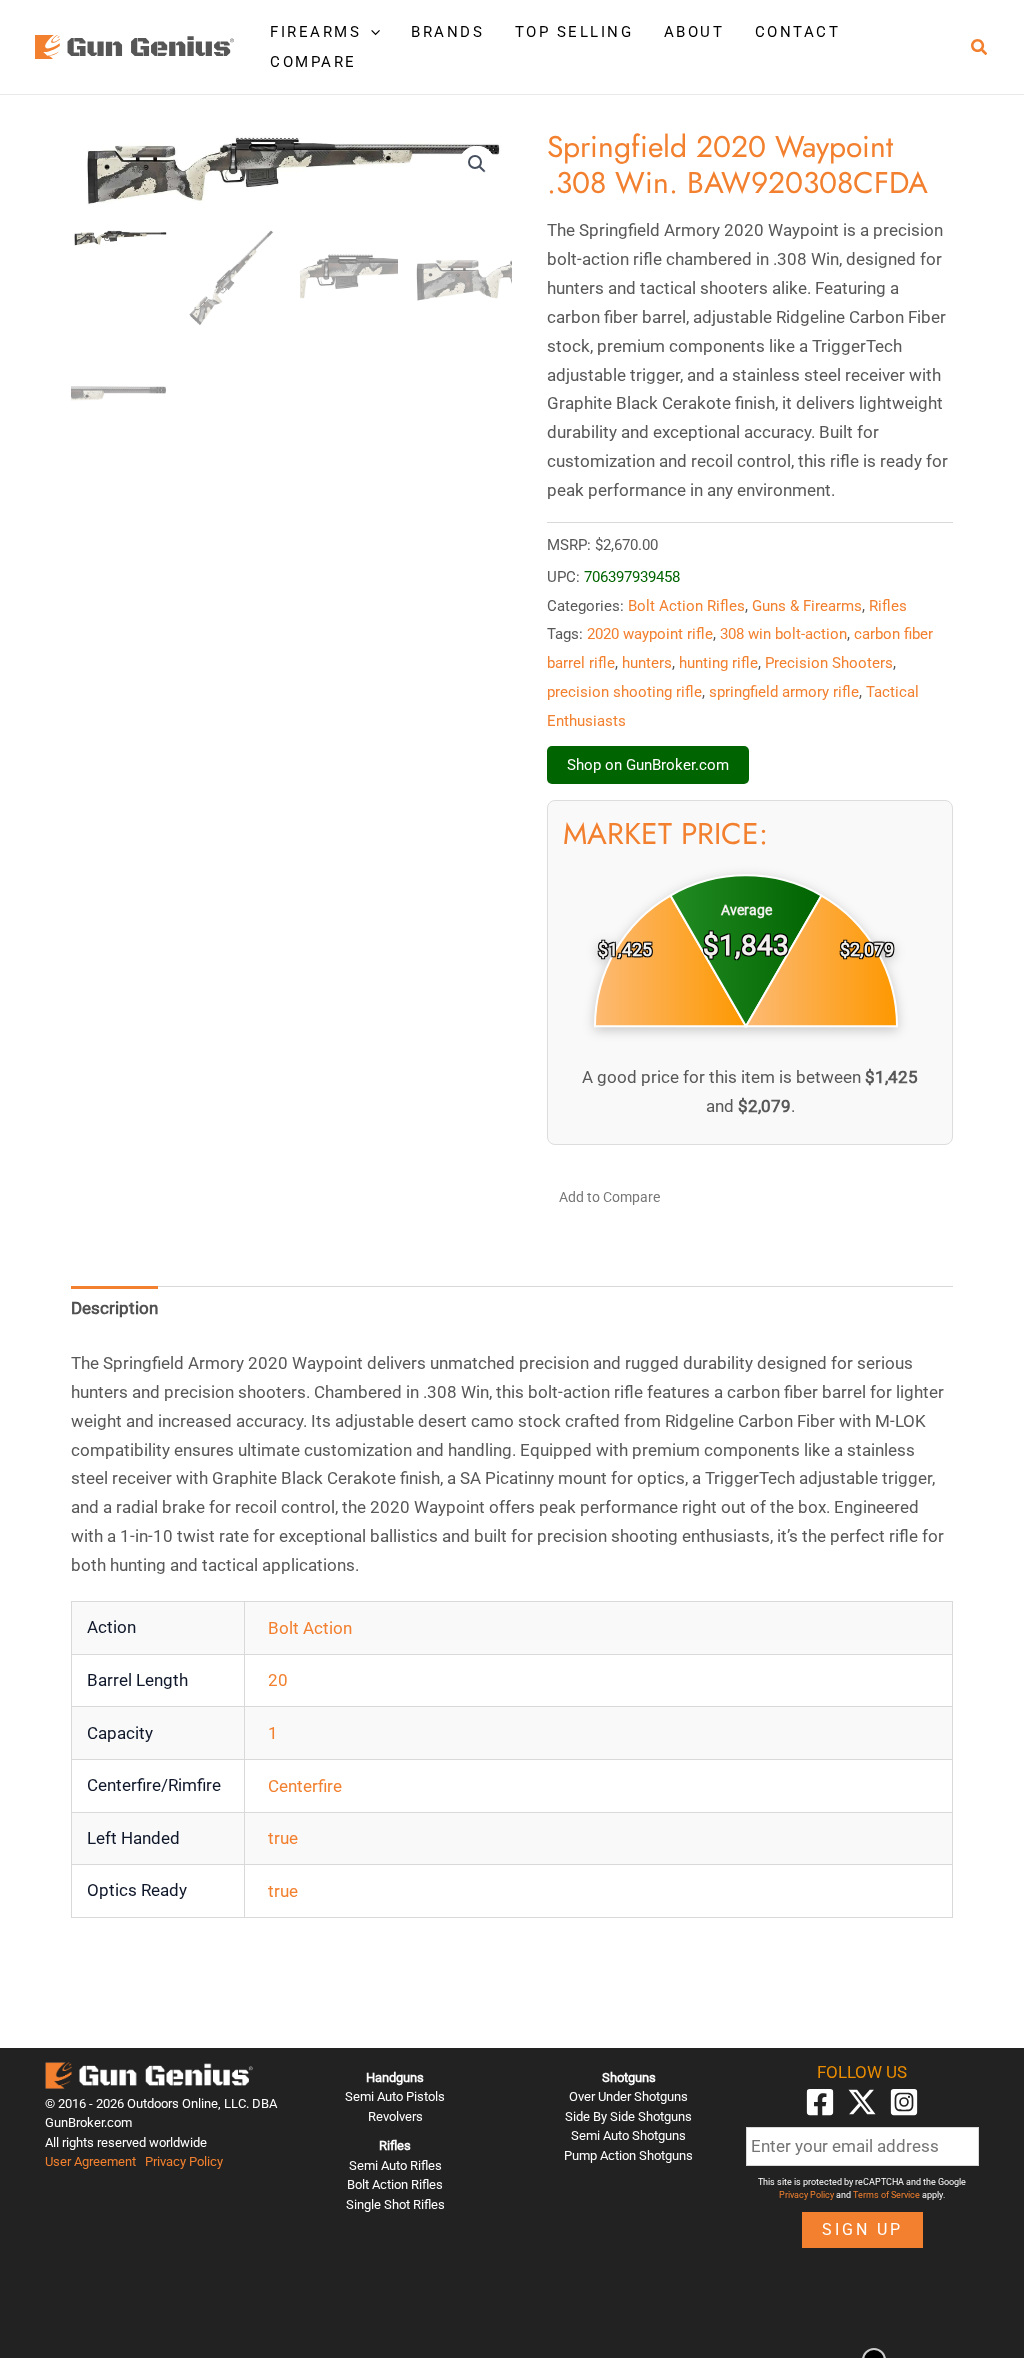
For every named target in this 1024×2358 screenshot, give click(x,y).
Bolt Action (310, 1628)
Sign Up (862, 2229)
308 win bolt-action (783, 634)
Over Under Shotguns (628, 2096)
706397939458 (632, 577)
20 (278, 1680)
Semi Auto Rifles (395, 2165)
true (283, 1838)
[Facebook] (820, 2102)
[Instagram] (904, 2102)
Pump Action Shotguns (628, 2155)
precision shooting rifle (624, 692)
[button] (370, 32)
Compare (313, 62)
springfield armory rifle (784, 692)
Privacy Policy (184, 2161)
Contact (798, 32)
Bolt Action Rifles (686, 606)
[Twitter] (862, 2102)
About (694, 32)
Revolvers (395, 2116)
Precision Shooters (829, 663)
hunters (647, 663)
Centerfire (305, 1786)
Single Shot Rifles (395, 2204)
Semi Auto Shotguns (628, 2135)
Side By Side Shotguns (628, 2116)
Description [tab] (114, 1308)
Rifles (888, 606)
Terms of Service (886, 2195)
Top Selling (574, 32)
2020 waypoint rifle (650, 634)
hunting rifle (718, 663)
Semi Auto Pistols (395, 2096)
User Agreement (90, 2161)
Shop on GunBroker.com (648, 765)
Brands (447, 32)
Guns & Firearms (807, 606)
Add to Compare (609, 1197)
